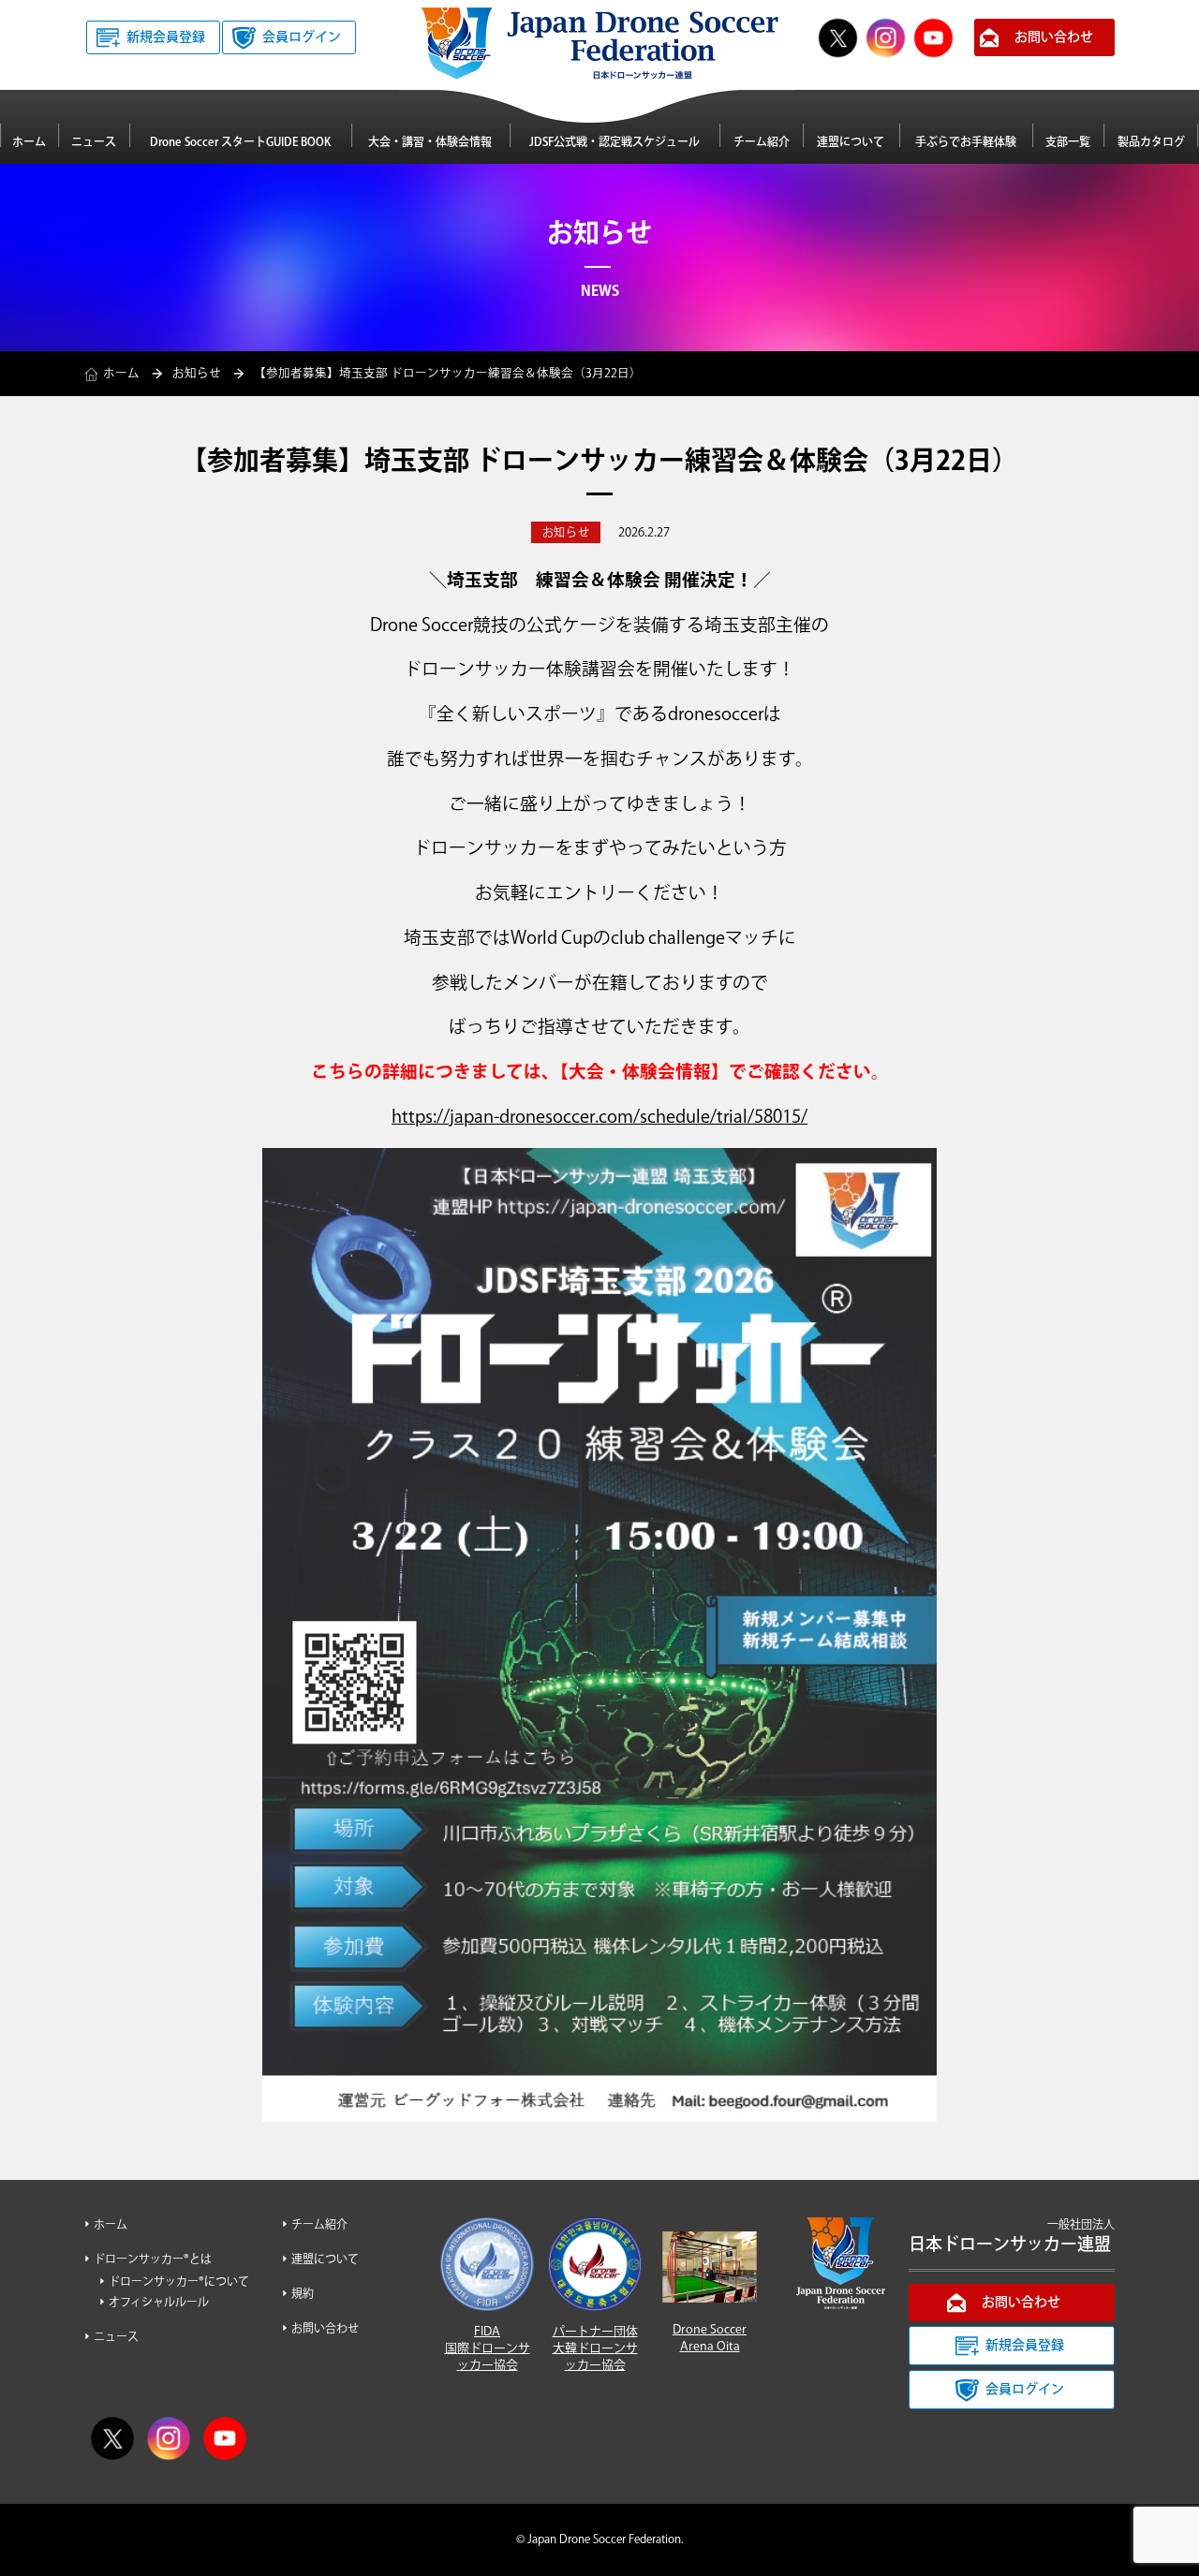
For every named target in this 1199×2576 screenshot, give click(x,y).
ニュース (94, 143)
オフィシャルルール (159, 2303)
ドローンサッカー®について (179, 2282)
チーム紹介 (762, 143)
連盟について (851, 143)
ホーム (29, 143)
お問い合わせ (1054, 37)
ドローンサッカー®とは (153, 2260)
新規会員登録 (166, 37)
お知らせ (197, 374)
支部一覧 (1068, 143)
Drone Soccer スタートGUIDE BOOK (240, 143)
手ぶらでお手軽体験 (966, 143)
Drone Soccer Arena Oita (710, 2338)
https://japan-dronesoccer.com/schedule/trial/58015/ (599, 1118)
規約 (303, 2295)
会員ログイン (302, 37)
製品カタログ (1151, 143)
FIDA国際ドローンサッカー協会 (488, 2348)
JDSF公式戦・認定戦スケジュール (614, 143)
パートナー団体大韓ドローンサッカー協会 (595, 2348)
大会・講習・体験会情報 (430, 143)
